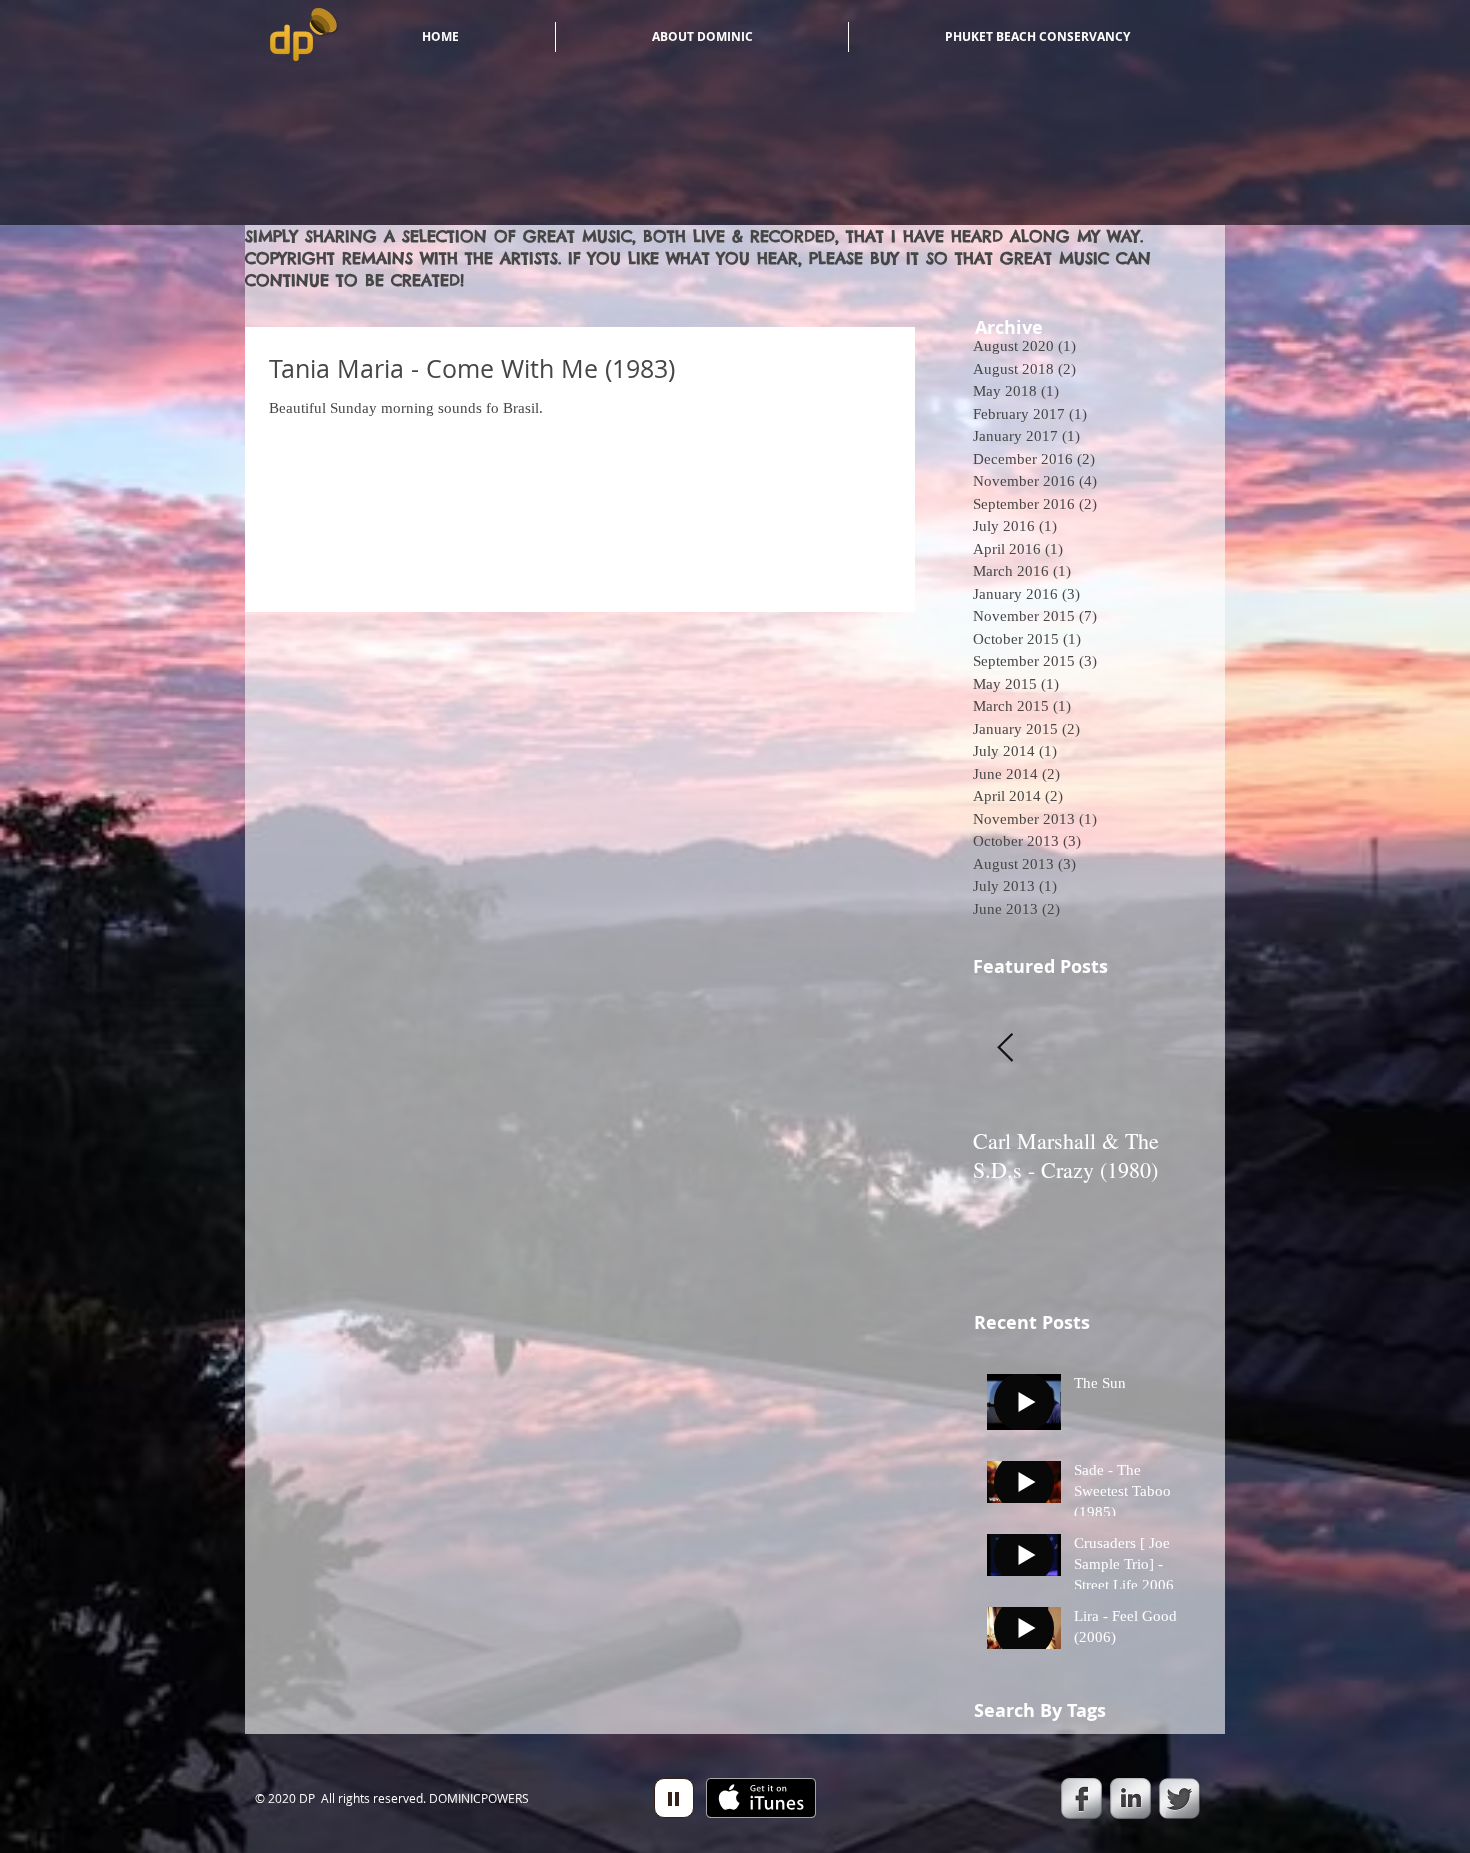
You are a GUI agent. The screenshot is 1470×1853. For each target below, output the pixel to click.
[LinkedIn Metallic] (1130, 1798)
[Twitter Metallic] (1179, 1798)
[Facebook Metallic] (1081, 1798)
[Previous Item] (1005, 1049)
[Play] (674, 1798)
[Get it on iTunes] (761, 1798)
